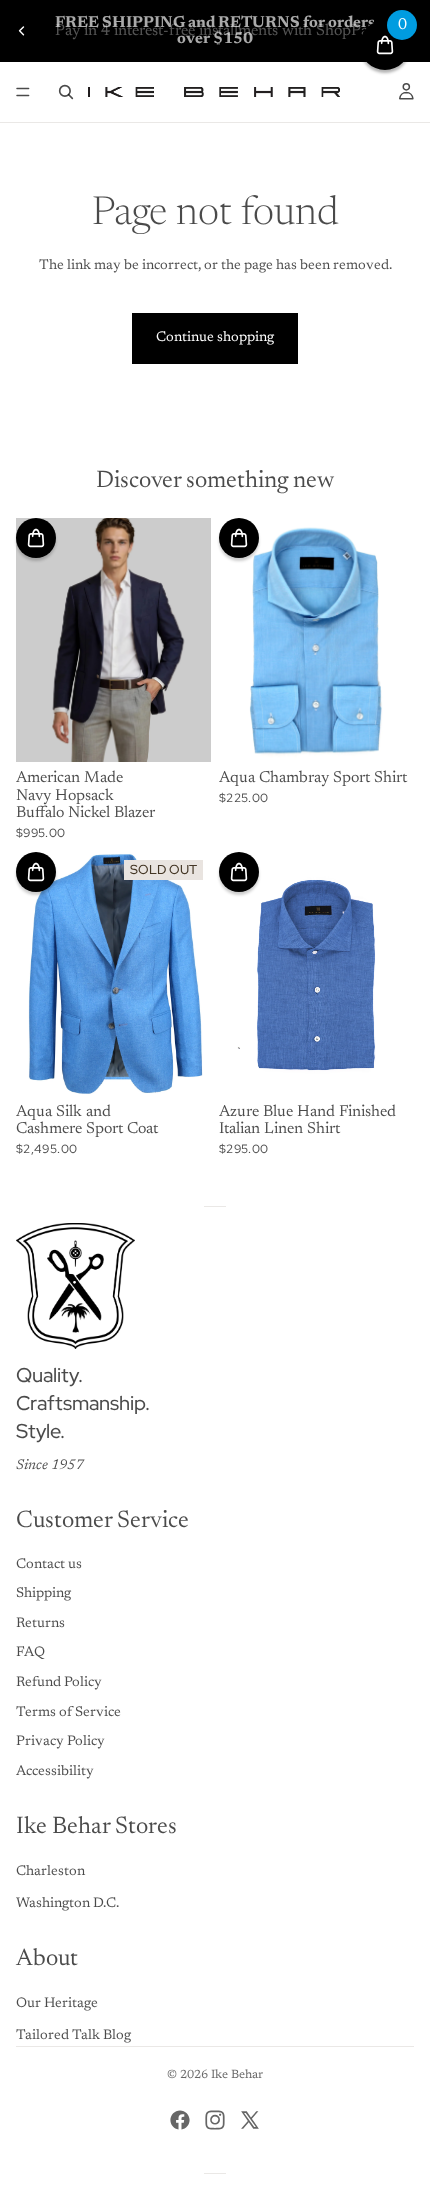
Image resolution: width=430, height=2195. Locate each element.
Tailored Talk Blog (73, 2036)
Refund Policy (59, 1683)
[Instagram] (215, 2120)
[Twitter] (250, 2120)
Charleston (50, 1872)
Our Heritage (57, 2004)
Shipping (43, 1594)
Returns (40, 1624)
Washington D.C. (67, 1904)
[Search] (66, 92)
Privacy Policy (60, 1742)
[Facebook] (180, 2120)
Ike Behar (237, 2075)
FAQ (30, 1653)
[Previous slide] (22, 31)
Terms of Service (68, 1713)
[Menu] (23, 92)
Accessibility (55, 1772)
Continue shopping (215, 338)
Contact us (49, 1565)
